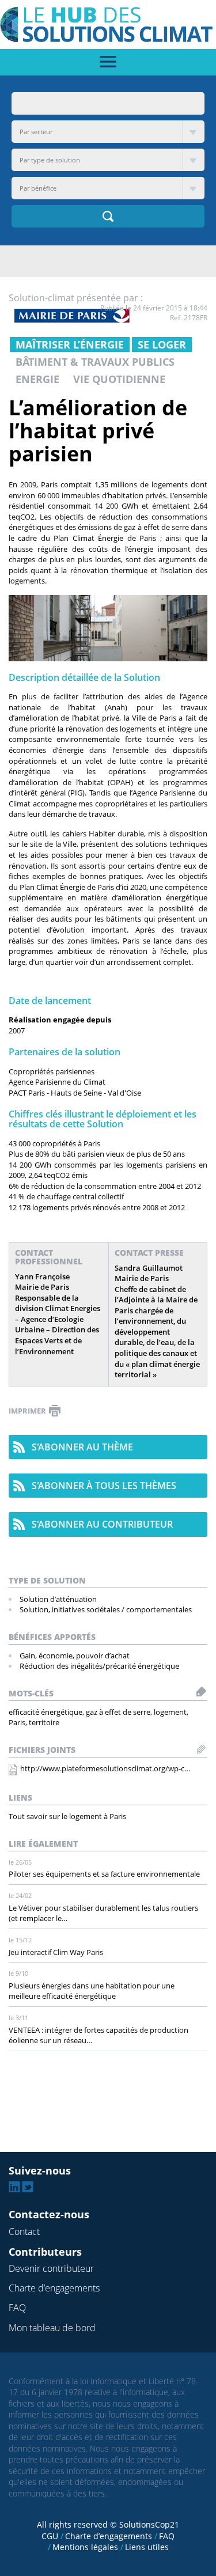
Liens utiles (147, 2547)
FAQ (17, 2308)
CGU (50, 2536)
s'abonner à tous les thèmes (104, 1486)
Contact (24, 2232)
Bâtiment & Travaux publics (95, 362)
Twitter (28, 2187)
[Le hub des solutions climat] (108, 24)
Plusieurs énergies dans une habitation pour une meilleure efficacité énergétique (92, 1991)
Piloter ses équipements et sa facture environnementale (104, 1874)
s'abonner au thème (82, 1447)
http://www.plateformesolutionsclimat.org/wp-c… (105, 1768)
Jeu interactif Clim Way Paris (56, 1952)
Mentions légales (85, 2547)
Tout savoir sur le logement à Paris (67, 1816)
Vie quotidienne (119, 379)
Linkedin (14, 2187)
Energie (37, 379)
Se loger (162, 344)
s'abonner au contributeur (102, 1524)
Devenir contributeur (51, 2268)
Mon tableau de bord (52, 2328)
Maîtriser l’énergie (70, 344)
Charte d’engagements (54, 2288)
